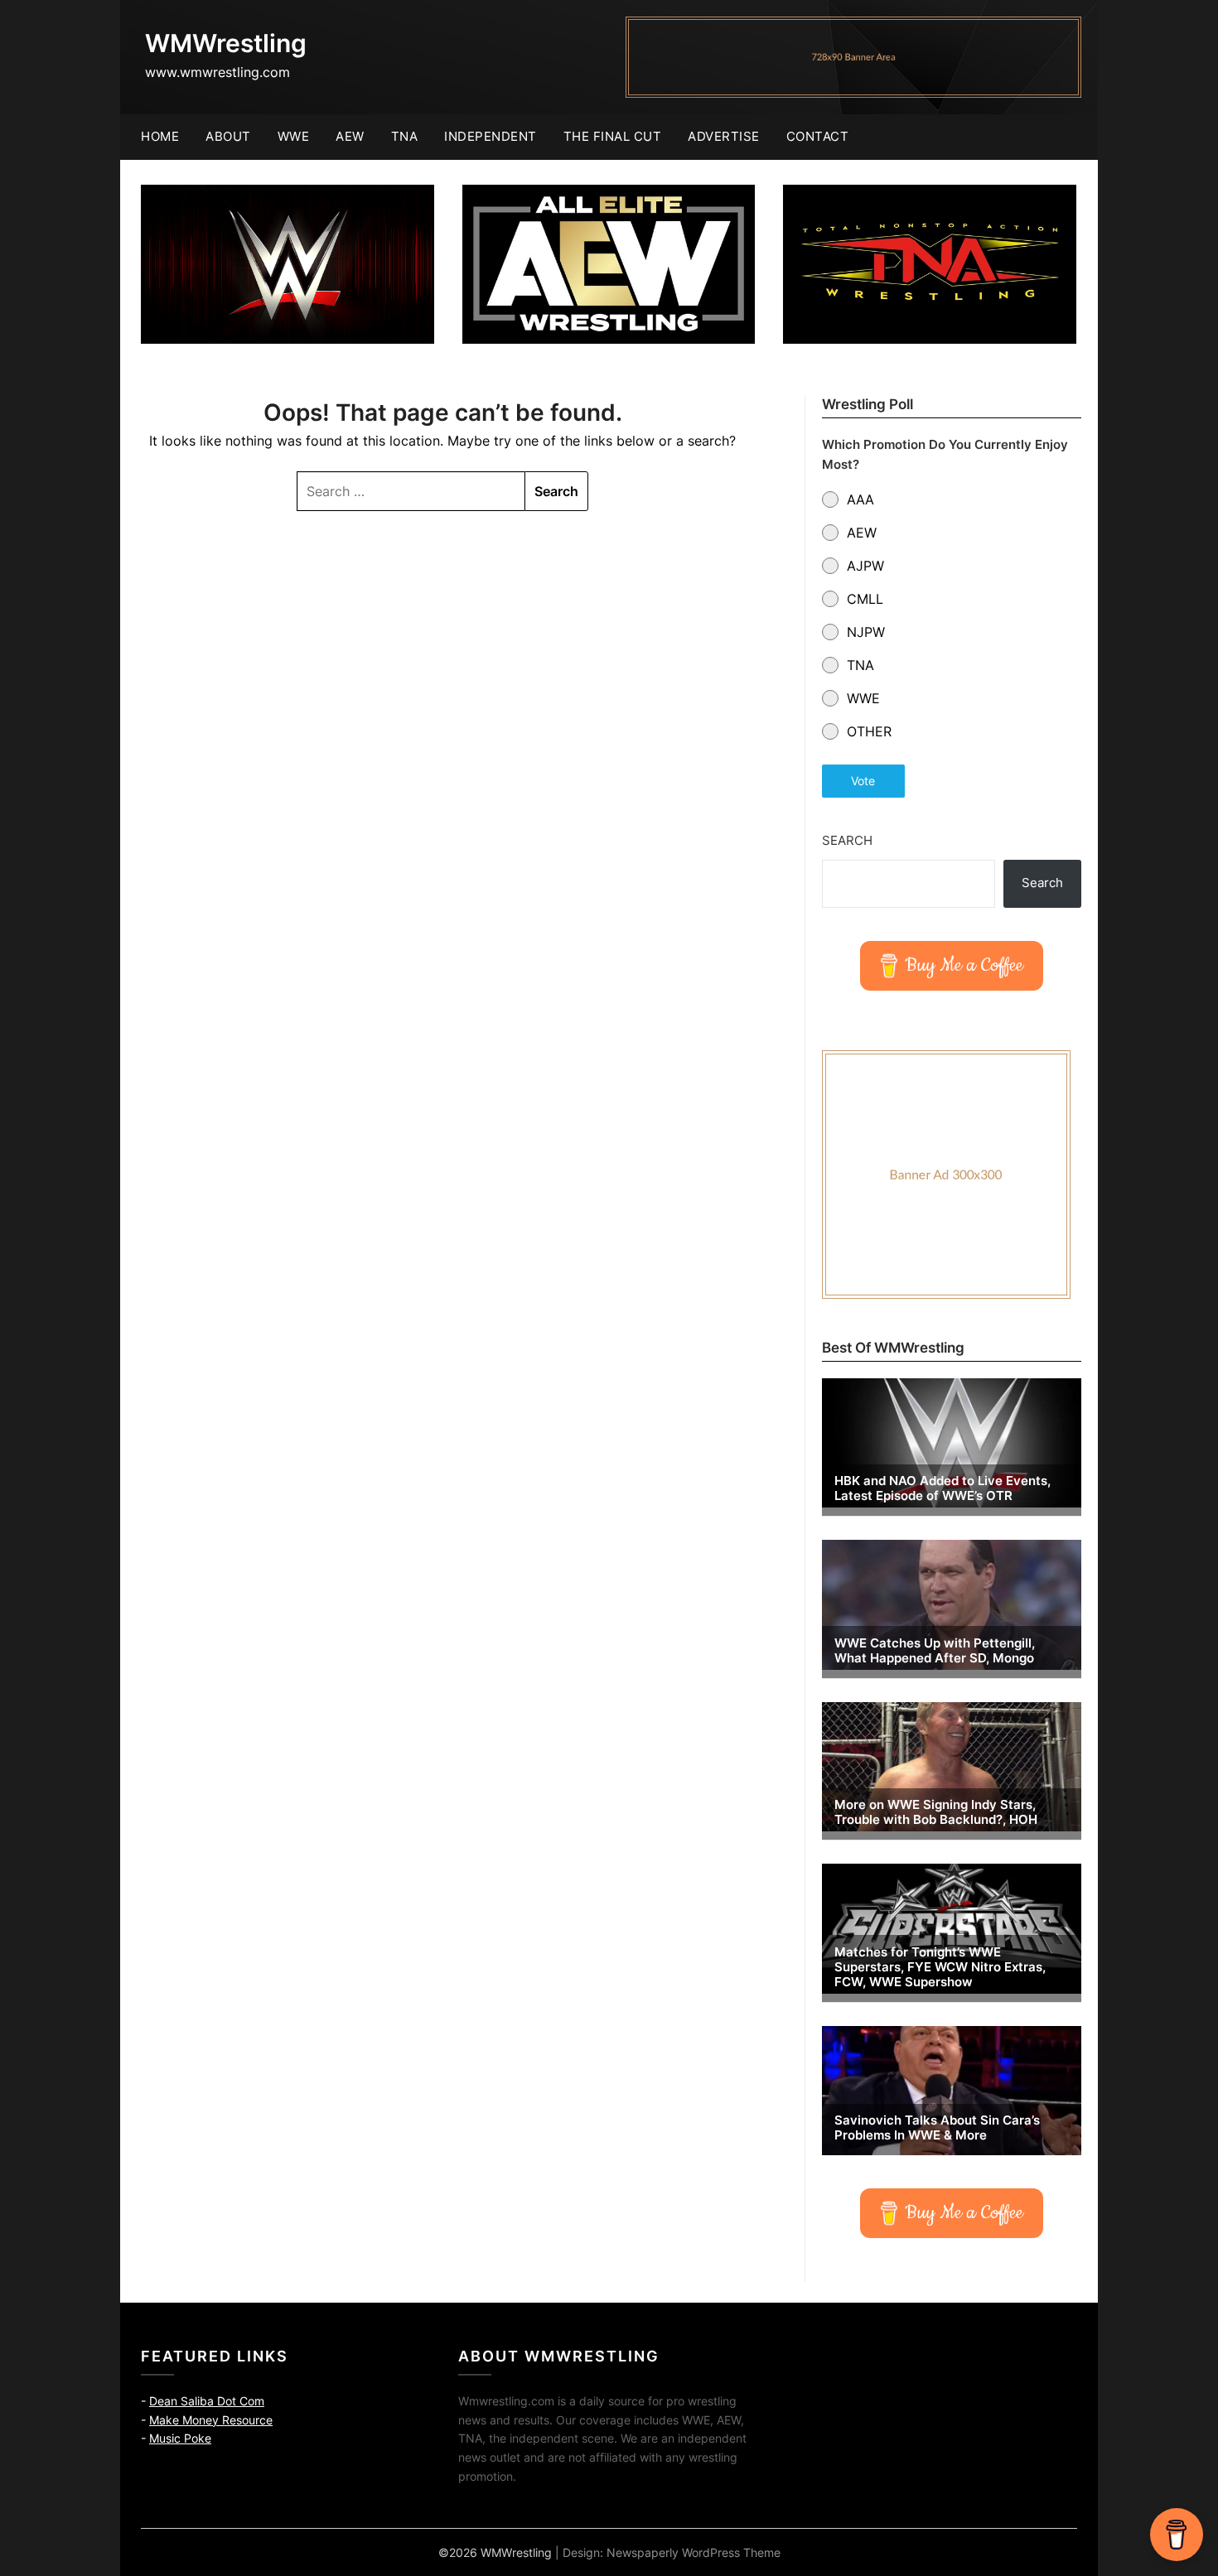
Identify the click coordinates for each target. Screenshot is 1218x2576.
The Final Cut (613, 136)
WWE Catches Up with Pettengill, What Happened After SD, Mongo (935, 1651)
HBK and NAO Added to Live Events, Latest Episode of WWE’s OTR (943, 1488)
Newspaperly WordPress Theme (694, 2552)
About (228, 136)
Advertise (724, 136)
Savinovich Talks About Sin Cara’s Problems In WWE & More (937, 2128)
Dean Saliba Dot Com (207, 2401)
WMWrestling (226, 43)
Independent (491, 136)
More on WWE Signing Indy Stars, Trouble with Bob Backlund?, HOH (936, 1812)
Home (160, 136)
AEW (350, 136)
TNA (405, 136)
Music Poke (180, 2438)
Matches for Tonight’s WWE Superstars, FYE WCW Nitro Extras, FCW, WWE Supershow (940, 1967)
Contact (818, 136)
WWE (294, 136)
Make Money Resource (211, 2420)
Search (847, 840)
